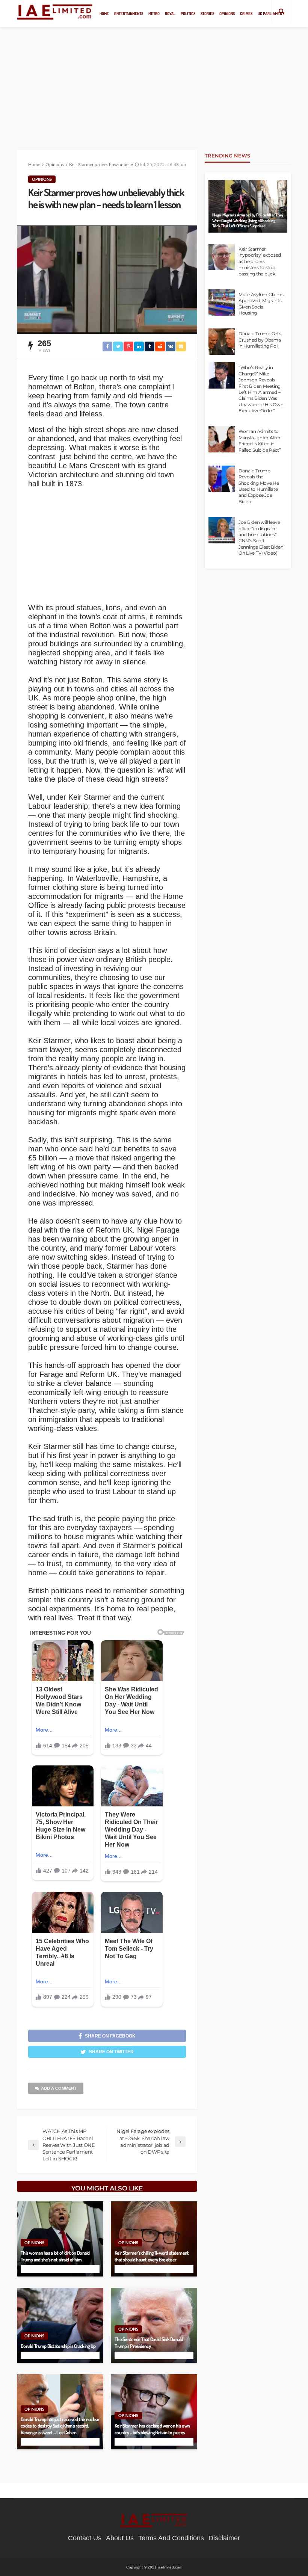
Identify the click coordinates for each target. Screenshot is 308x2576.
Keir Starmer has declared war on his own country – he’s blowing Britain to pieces (152, 2429)
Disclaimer (224, 2538)
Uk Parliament (271, 13)
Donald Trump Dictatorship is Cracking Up (58, 2346)
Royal (170, 13)
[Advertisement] (154, 83)
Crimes (246, 13)
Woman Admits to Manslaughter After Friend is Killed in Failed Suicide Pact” (260, 441)
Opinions (227, 13)
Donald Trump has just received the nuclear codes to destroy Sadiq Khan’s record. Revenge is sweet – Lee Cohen (60, 2426)
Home (104, 13)
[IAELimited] (55, 11)
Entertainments (129, 13)
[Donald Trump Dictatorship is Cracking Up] (60, 2325)
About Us (120, 2538)
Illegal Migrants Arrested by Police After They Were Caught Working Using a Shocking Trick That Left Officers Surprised (248, 220)
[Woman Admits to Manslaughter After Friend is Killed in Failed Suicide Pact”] (222, 439)
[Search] (281, 11)
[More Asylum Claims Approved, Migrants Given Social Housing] (222, 303)
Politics (188, 13)
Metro (154, 13)
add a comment (59, 2088)
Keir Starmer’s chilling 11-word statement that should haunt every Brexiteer (152, 2256)
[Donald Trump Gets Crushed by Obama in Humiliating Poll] (222, 342)
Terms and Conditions (171, 2538)
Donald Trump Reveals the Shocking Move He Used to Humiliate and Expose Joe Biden (259, 486)
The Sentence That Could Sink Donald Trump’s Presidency (149, 2342)
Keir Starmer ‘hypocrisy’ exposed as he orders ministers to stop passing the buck (260, 262)
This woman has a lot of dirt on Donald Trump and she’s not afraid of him (55, 2256)
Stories (207, 13)
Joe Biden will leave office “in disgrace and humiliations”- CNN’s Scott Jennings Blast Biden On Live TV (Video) (261, 538)
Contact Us (85, 2538)
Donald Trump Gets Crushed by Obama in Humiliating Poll (260, 340)
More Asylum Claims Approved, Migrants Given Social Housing (261, 304)
